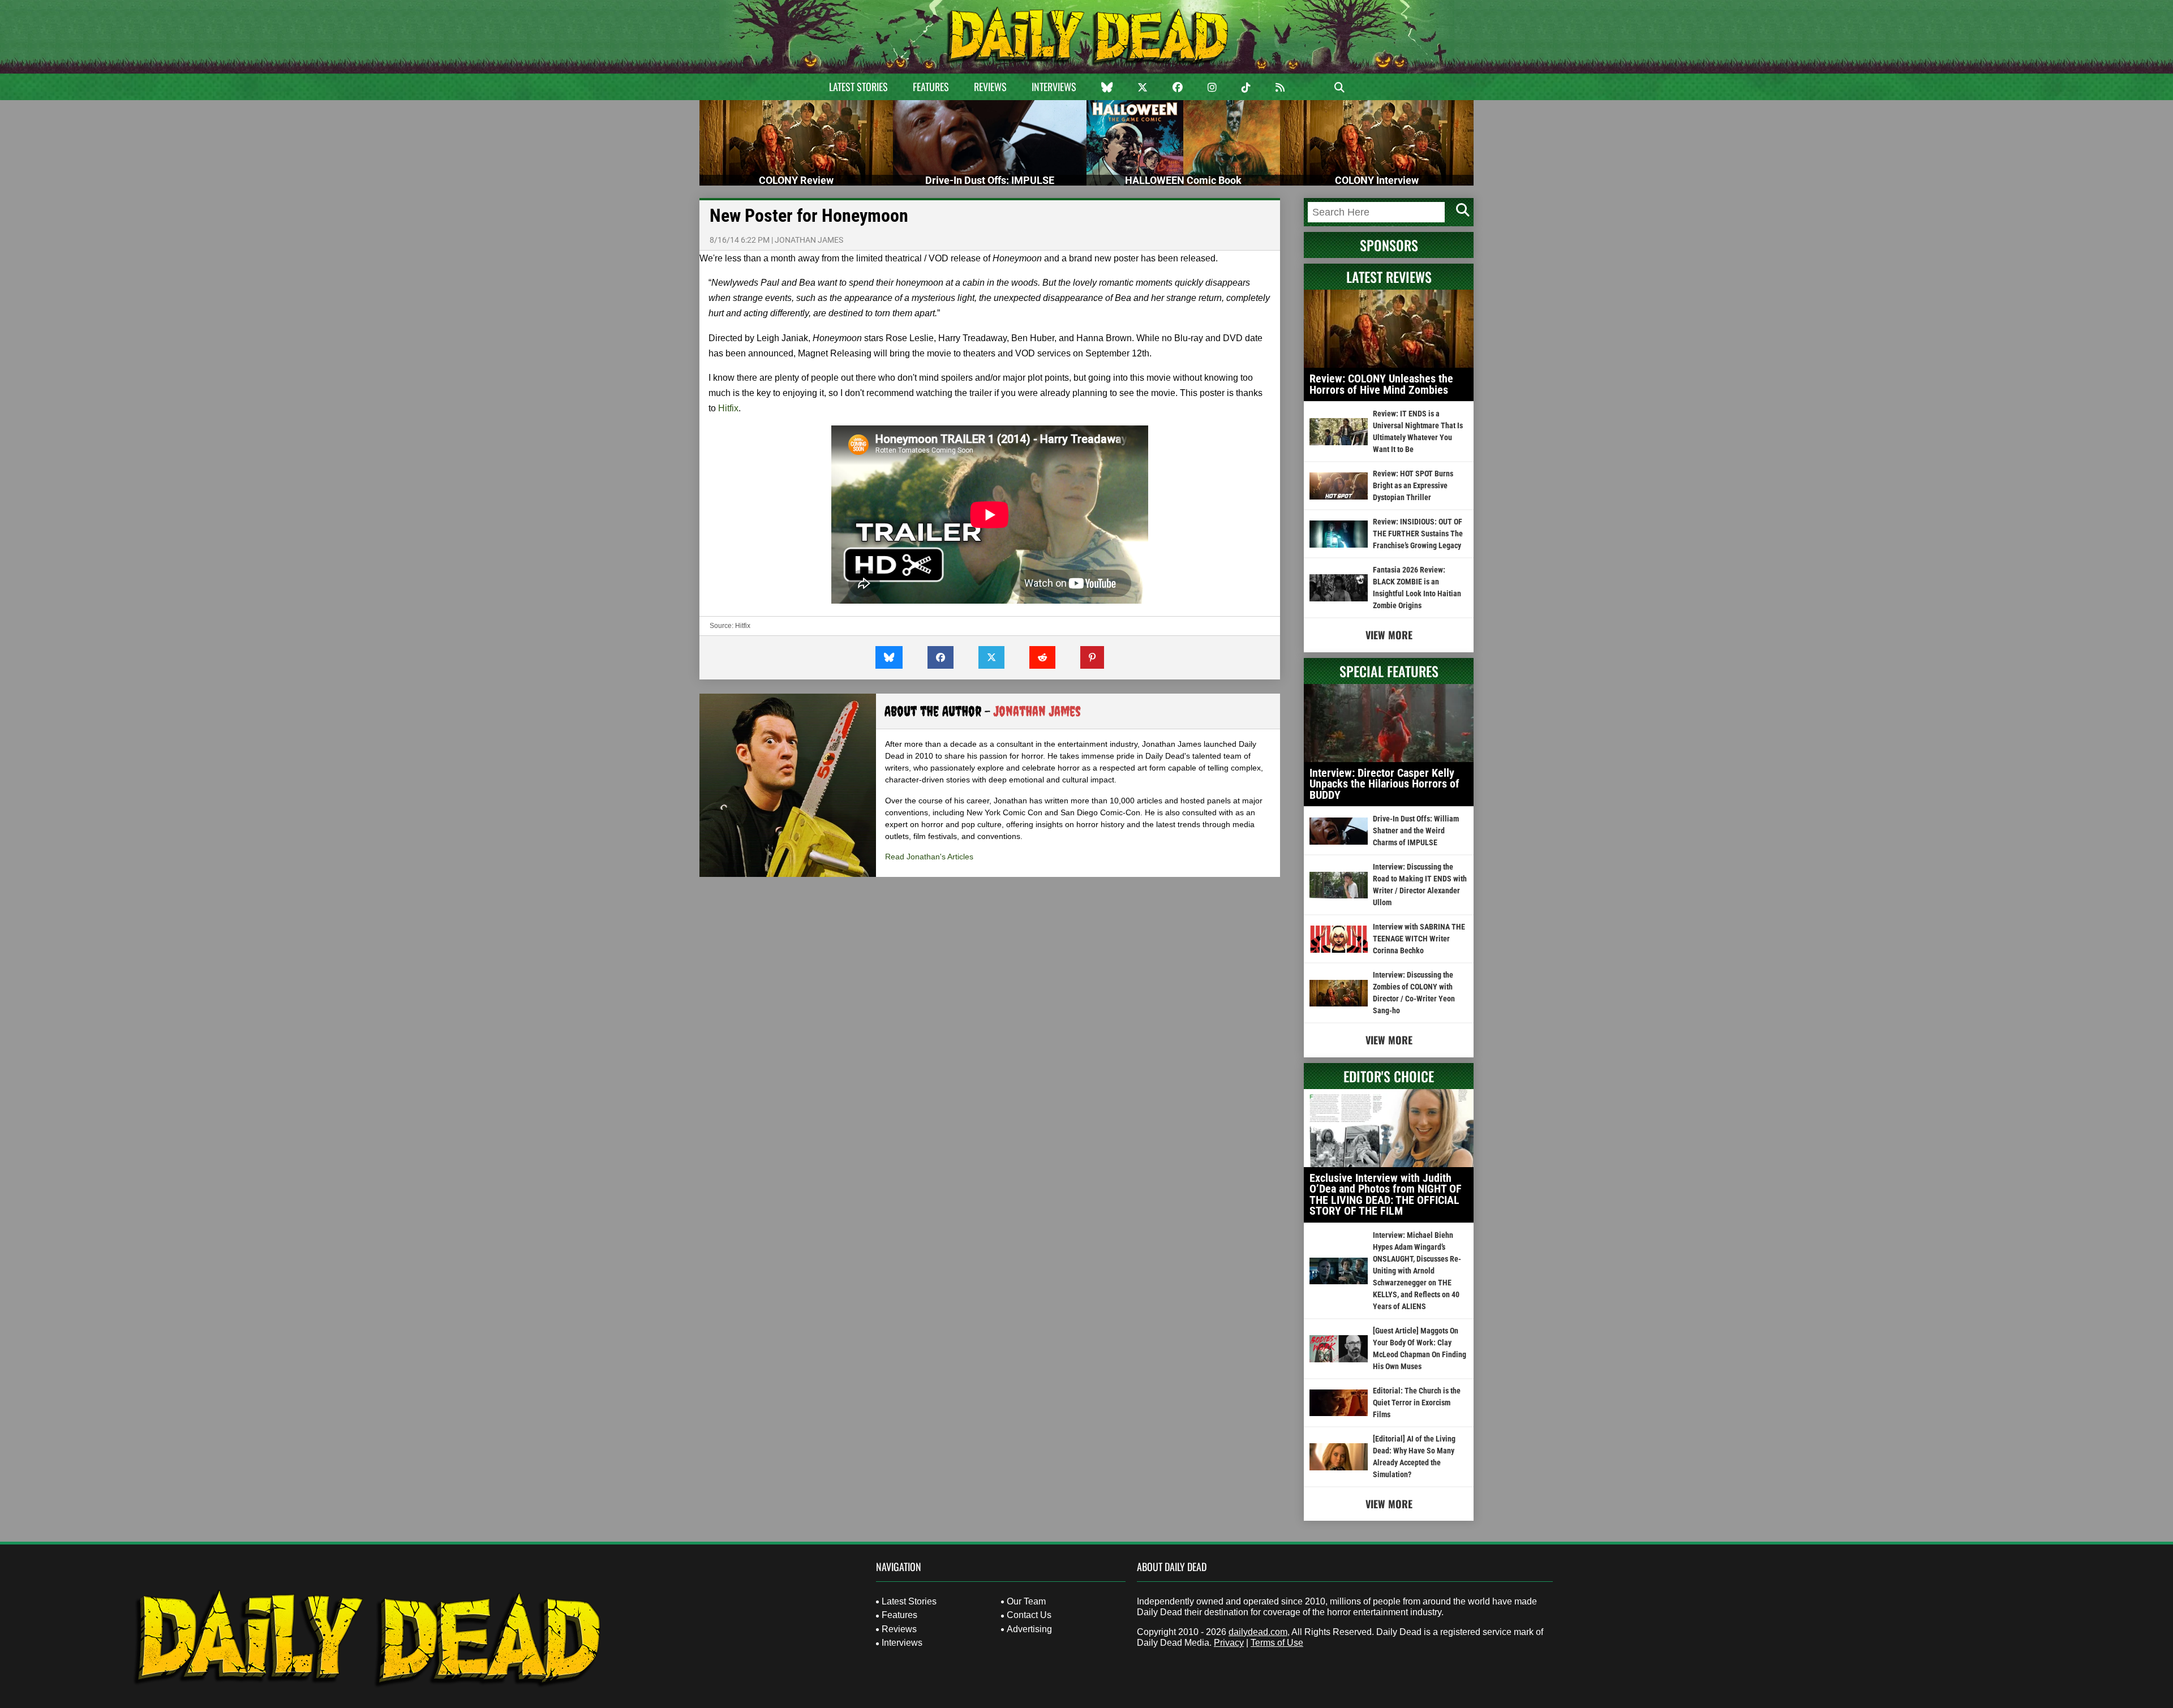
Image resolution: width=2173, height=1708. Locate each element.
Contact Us (1029, 1615)
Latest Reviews (1389, 277)
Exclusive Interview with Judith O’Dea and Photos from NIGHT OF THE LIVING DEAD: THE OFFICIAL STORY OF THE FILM (1386, 1195)
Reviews (990, 87)
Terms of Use (1277, 1643)
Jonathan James (809, 240)
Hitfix (728, 408)
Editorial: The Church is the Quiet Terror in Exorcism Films (1417, 1402)
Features (931, 87)
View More (1389, 635)
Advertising (1029, 1629)
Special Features (1389, 671)
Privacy (1229, 1643)
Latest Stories (858, 87)
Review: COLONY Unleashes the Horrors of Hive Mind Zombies (1381, 384)
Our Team (1026, 1601)
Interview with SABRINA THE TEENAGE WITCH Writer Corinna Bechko (1419, 939)
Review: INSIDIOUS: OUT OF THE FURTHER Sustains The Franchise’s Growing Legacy (1418, 534)
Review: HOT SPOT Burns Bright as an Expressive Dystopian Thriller (1413, 485)
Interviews (1054, 87)
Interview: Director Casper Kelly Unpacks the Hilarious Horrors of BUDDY (1384, 784)
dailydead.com (1258, 1632)
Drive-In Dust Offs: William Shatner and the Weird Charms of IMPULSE (1416, 831)
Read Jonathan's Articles (929, 857)
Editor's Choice (1389, 1076)
